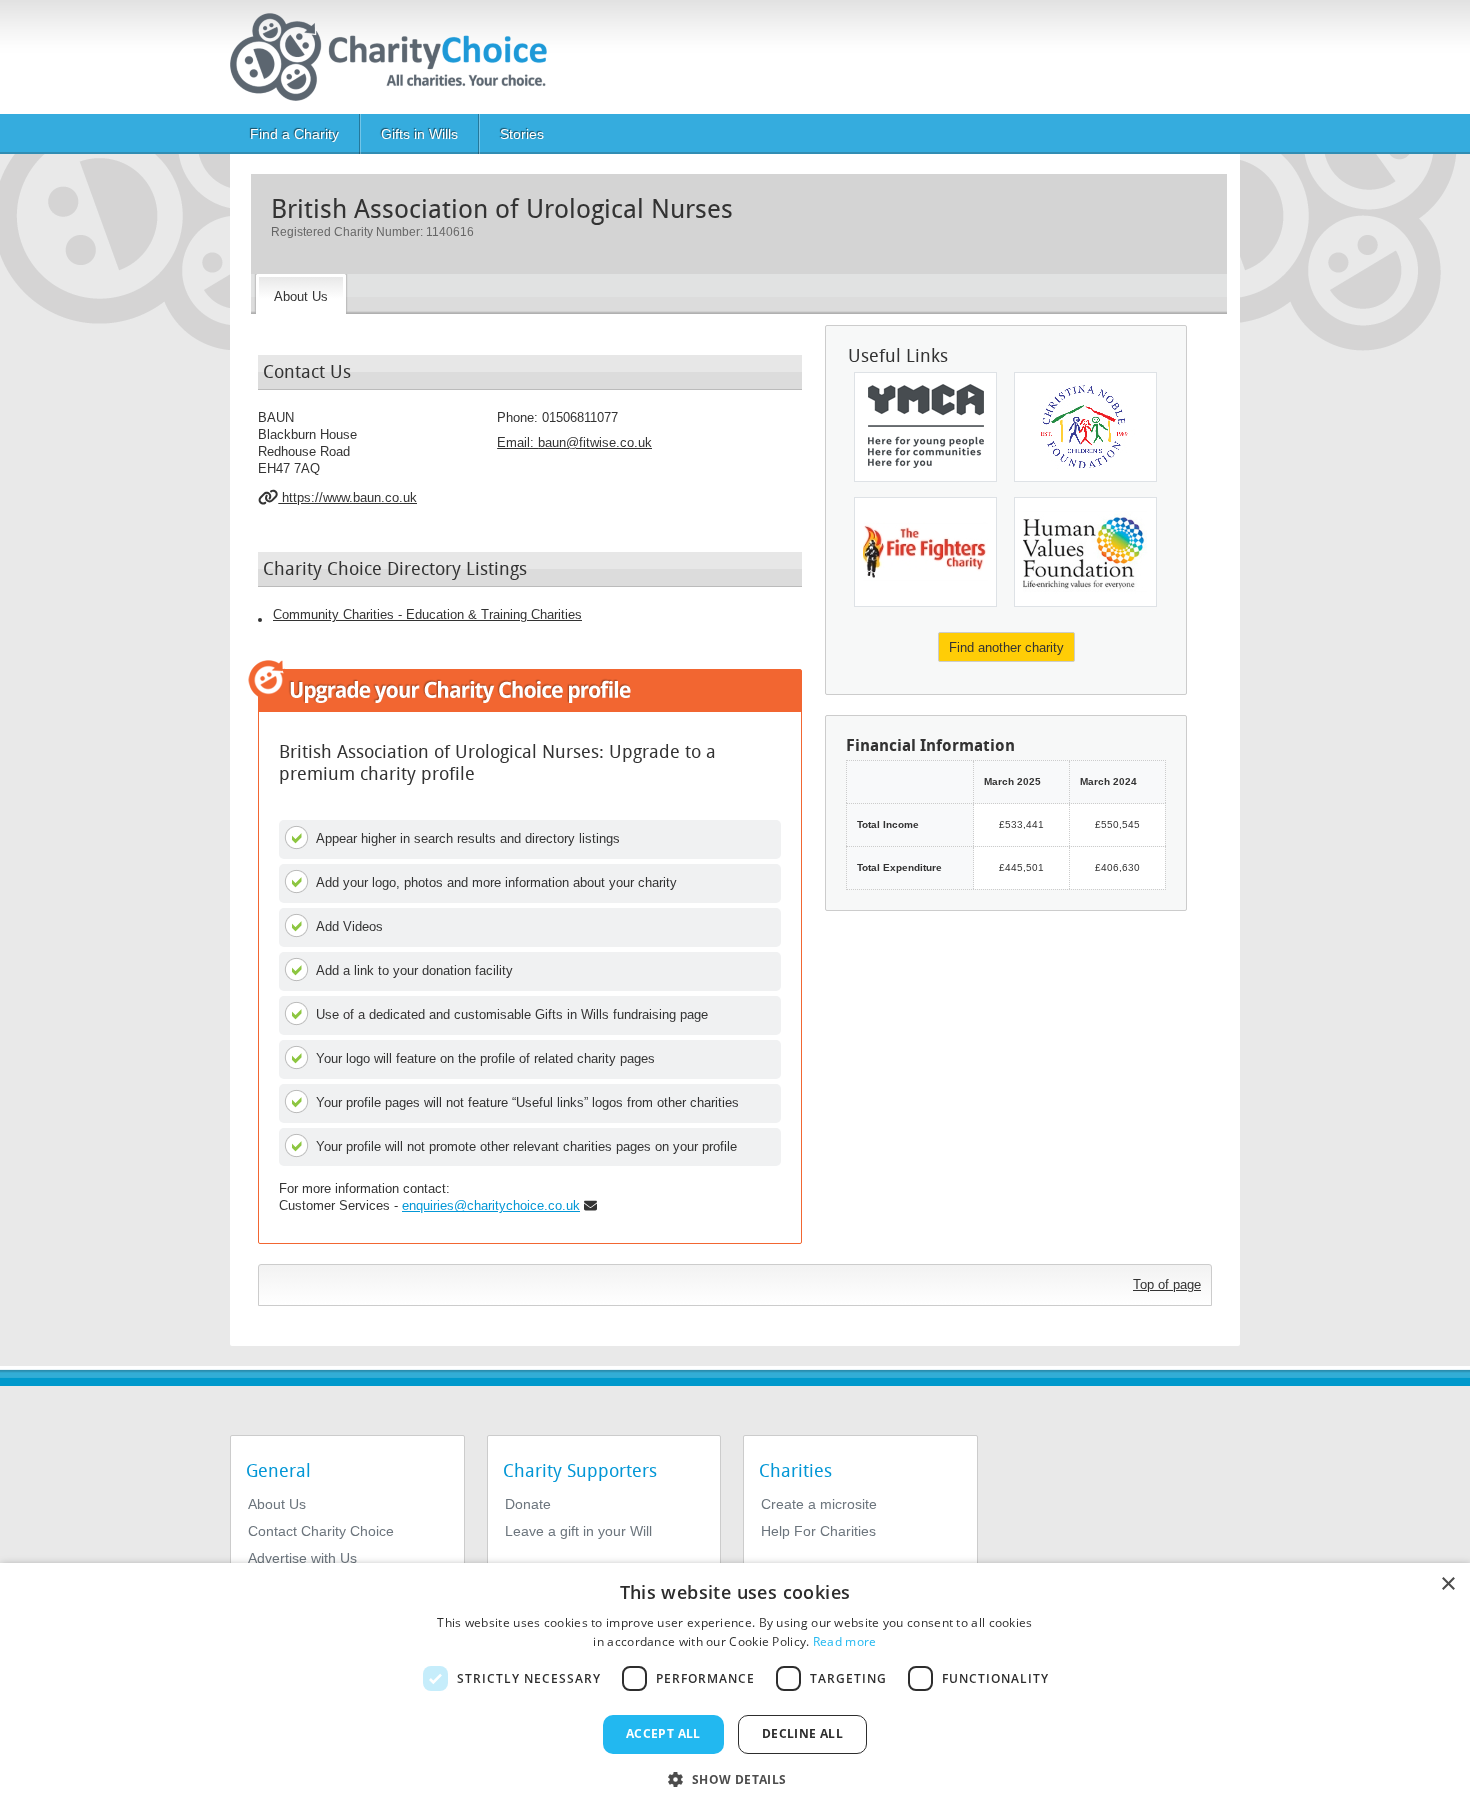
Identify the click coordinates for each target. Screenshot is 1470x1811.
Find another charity (1006, 647)
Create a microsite (819, 1504)
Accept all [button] (663, 1733)
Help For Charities (818, 1531)
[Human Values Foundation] (1085, 552)
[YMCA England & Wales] (925, 427)
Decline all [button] (802, 1733)
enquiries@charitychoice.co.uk (491, 1205)
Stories (522, 134)
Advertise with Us (302, 1558)
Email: (574, 442)
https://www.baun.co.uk (347, 497)
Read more (845, 1641)
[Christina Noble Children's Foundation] (1085, 427)
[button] (734, 1778)
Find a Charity (294, 134)
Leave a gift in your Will (578, 1531)
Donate (528, 1504)
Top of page (1167, 1284)
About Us (277, 1504)
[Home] (396, 57)
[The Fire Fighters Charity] (925, 552)
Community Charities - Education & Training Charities (427, 614)
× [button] (1447, 1584)
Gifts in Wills (419, 134)
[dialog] (735, 1687)
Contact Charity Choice (321, 1531)
